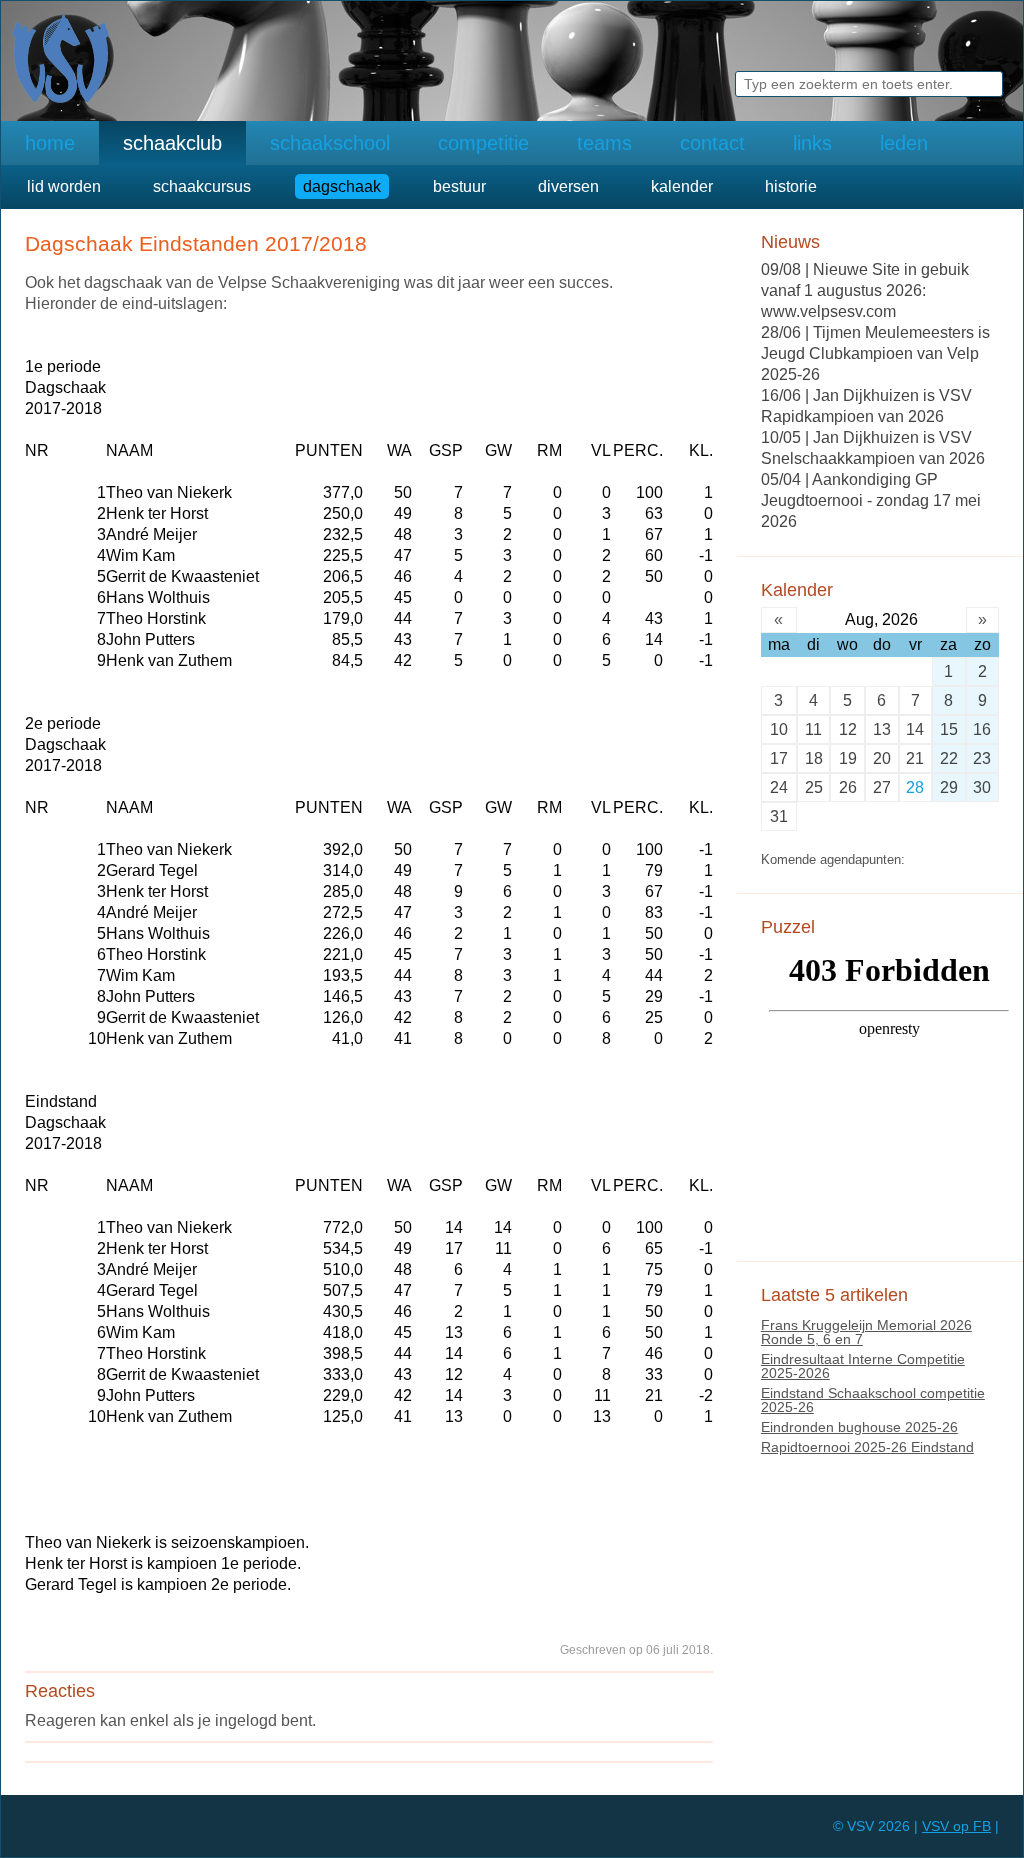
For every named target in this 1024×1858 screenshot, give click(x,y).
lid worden (64, 186)
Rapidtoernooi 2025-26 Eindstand (867, 1447)
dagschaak (342, 186)
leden (904, 143)
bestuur (459, 186)
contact (712, 143)
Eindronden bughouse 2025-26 (859, 1427)
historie (791, 186)
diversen (568, 186)
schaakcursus (202, 186)
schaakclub (172, 143)
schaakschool (330, 143)
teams (604, 143)
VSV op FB (956, 1826)
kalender (682, 186)
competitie (483, 143)
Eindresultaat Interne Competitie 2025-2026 (863, 1366)
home (50, 143)
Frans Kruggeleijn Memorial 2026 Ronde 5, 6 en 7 (866, 1332)
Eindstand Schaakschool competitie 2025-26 (873, 1400)
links (812, 143)
